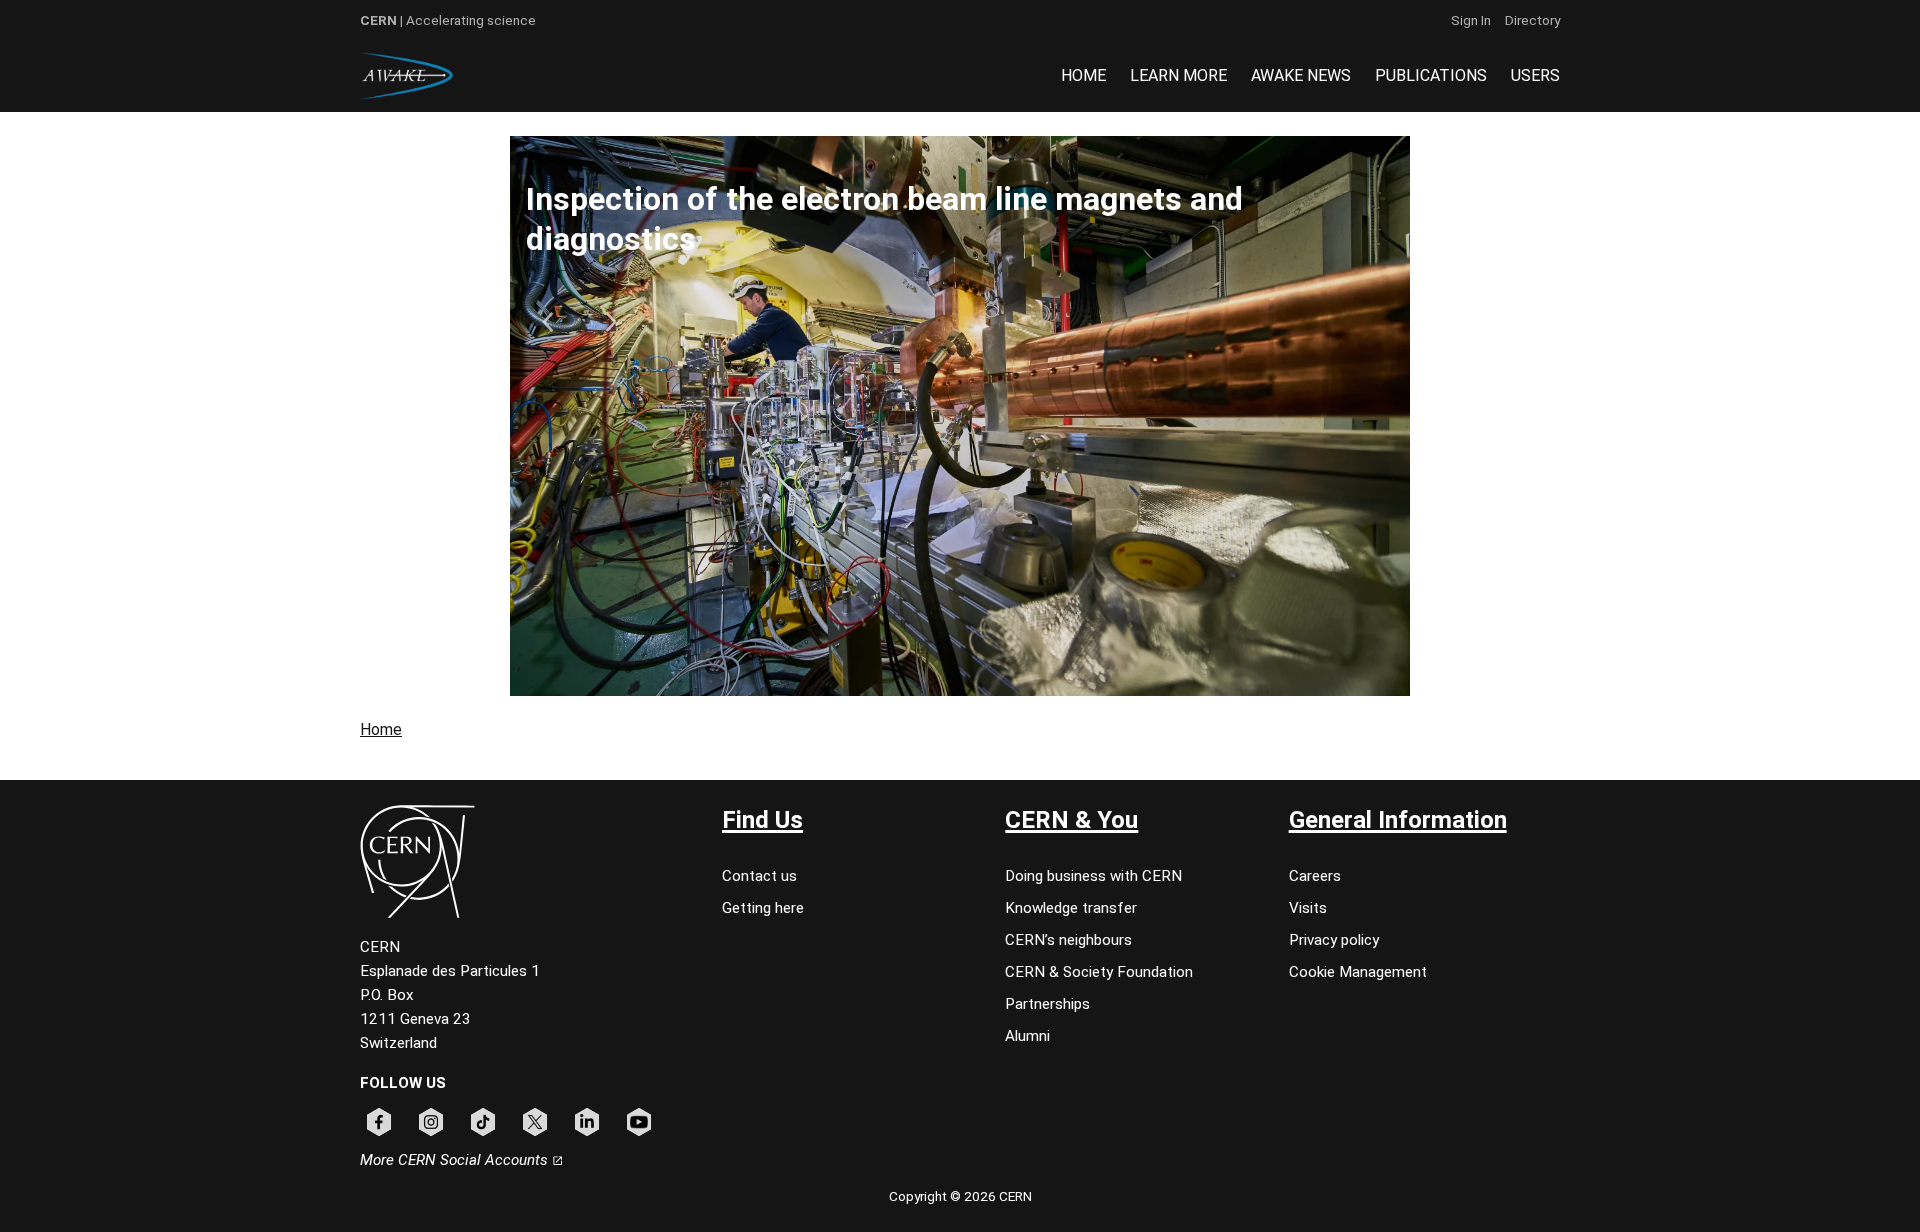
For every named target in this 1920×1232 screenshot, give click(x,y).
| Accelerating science (448, 20)
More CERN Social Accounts (456, 1160)
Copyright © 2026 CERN (960, 1196)
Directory (1532, 20)
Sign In (1471, 20)
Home (381, 729)
